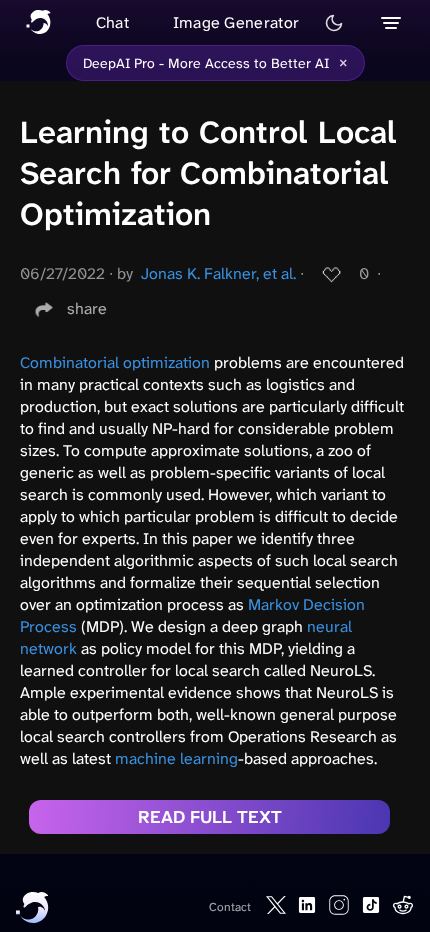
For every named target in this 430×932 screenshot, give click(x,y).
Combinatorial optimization (115, 362)
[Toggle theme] (334, 23)
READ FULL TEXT (210, 817)
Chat (112, 22)
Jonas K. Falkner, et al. (218, 273)
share (87, 308)
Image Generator (236, 22)
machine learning (176, 758)
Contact (230, 907)
